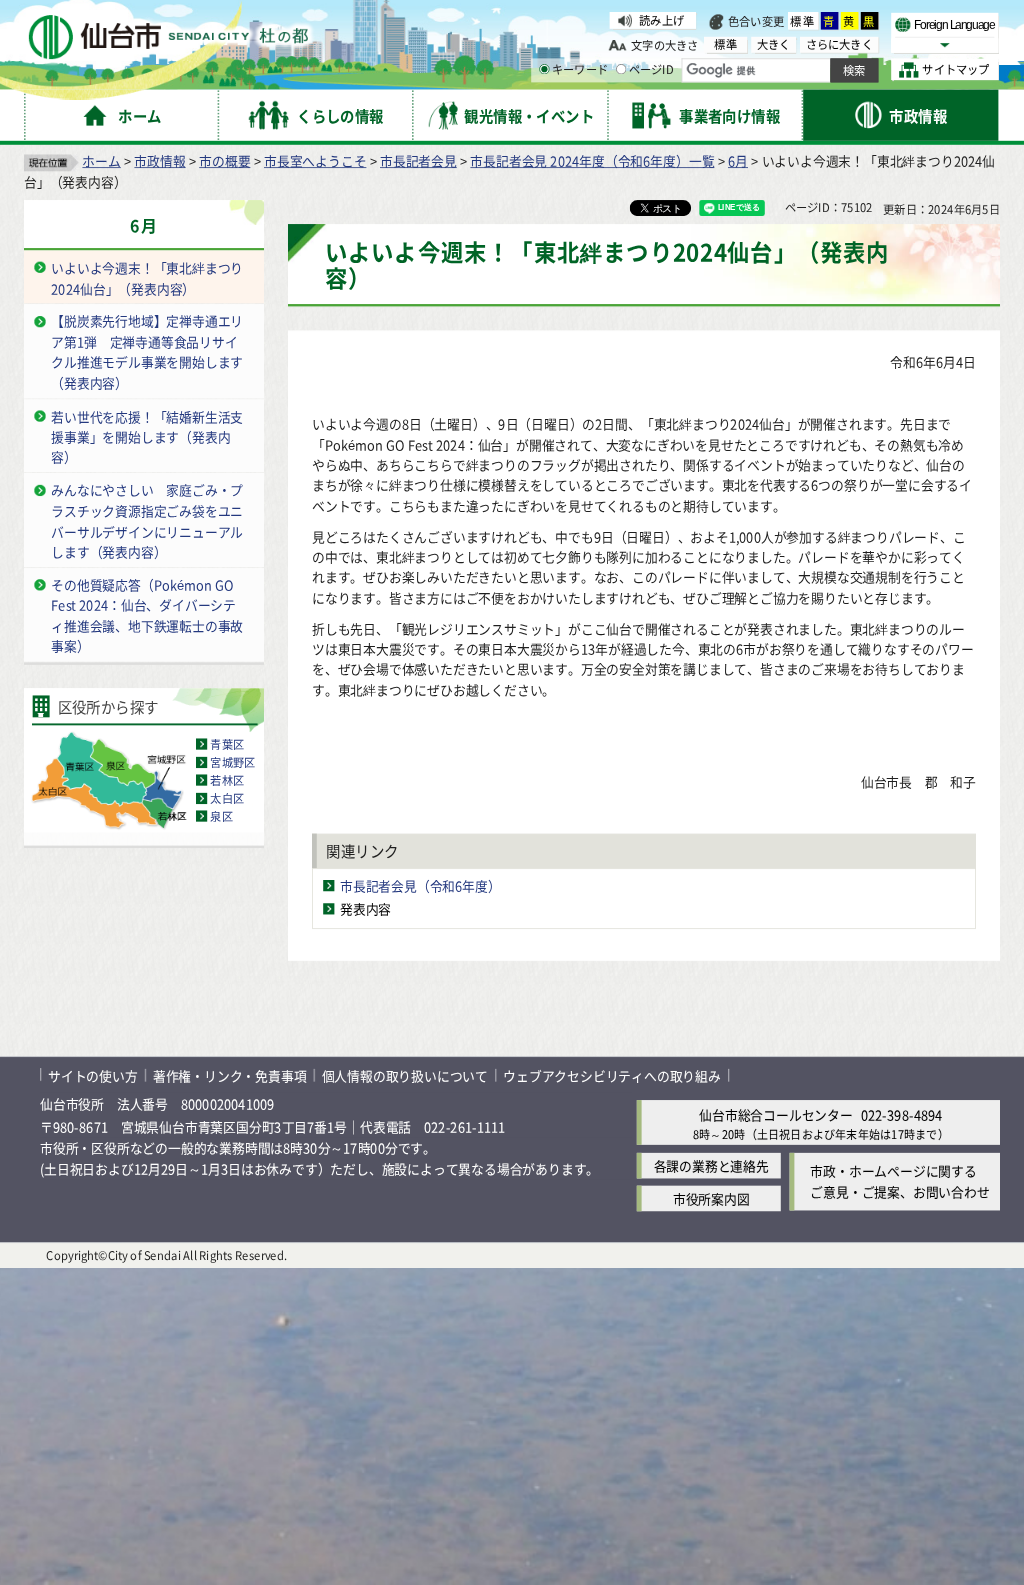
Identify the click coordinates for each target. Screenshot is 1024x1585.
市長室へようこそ (315, 160)
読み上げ (661, 20)
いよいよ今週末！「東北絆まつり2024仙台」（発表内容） (147, 278)
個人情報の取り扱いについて (405, 1074)
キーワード (580, 70)
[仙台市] (168, 37)
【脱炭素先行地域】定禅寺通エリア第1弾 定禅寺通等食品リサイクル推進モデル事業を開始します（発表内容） (147, 351)
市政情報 (159, 160)
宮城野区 (232, 762)
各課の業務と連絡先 (711, 1165)
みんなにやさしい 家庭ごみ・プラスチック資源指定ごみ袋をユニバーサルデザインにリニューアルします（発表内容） (147, 520)
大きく (774, 44)
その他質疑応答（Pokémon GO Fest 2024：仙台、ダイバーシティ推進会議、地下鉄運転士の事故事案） (147, 615)
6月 (738, 160)
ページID (651, 70)
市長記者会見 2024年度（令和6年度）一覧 (592, 160)
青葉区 (227, 744)
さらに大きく (839, 44)
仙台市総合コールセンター (776, 1114)
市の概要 (224, 160)
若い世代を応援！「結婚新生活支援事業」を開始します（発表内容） (147, 436)
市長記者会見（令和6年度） (420, 885)
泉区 (221, 816)
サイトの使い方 (93, 1074)
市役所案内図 (711, 1198)
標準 (803, 21)
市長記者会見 (418, 160)
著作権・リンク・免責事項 (230, 1074)
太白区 (227, 798)
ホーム (101, 160)
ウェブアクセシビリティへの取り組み (612, 1074)
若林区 (227, 780)
